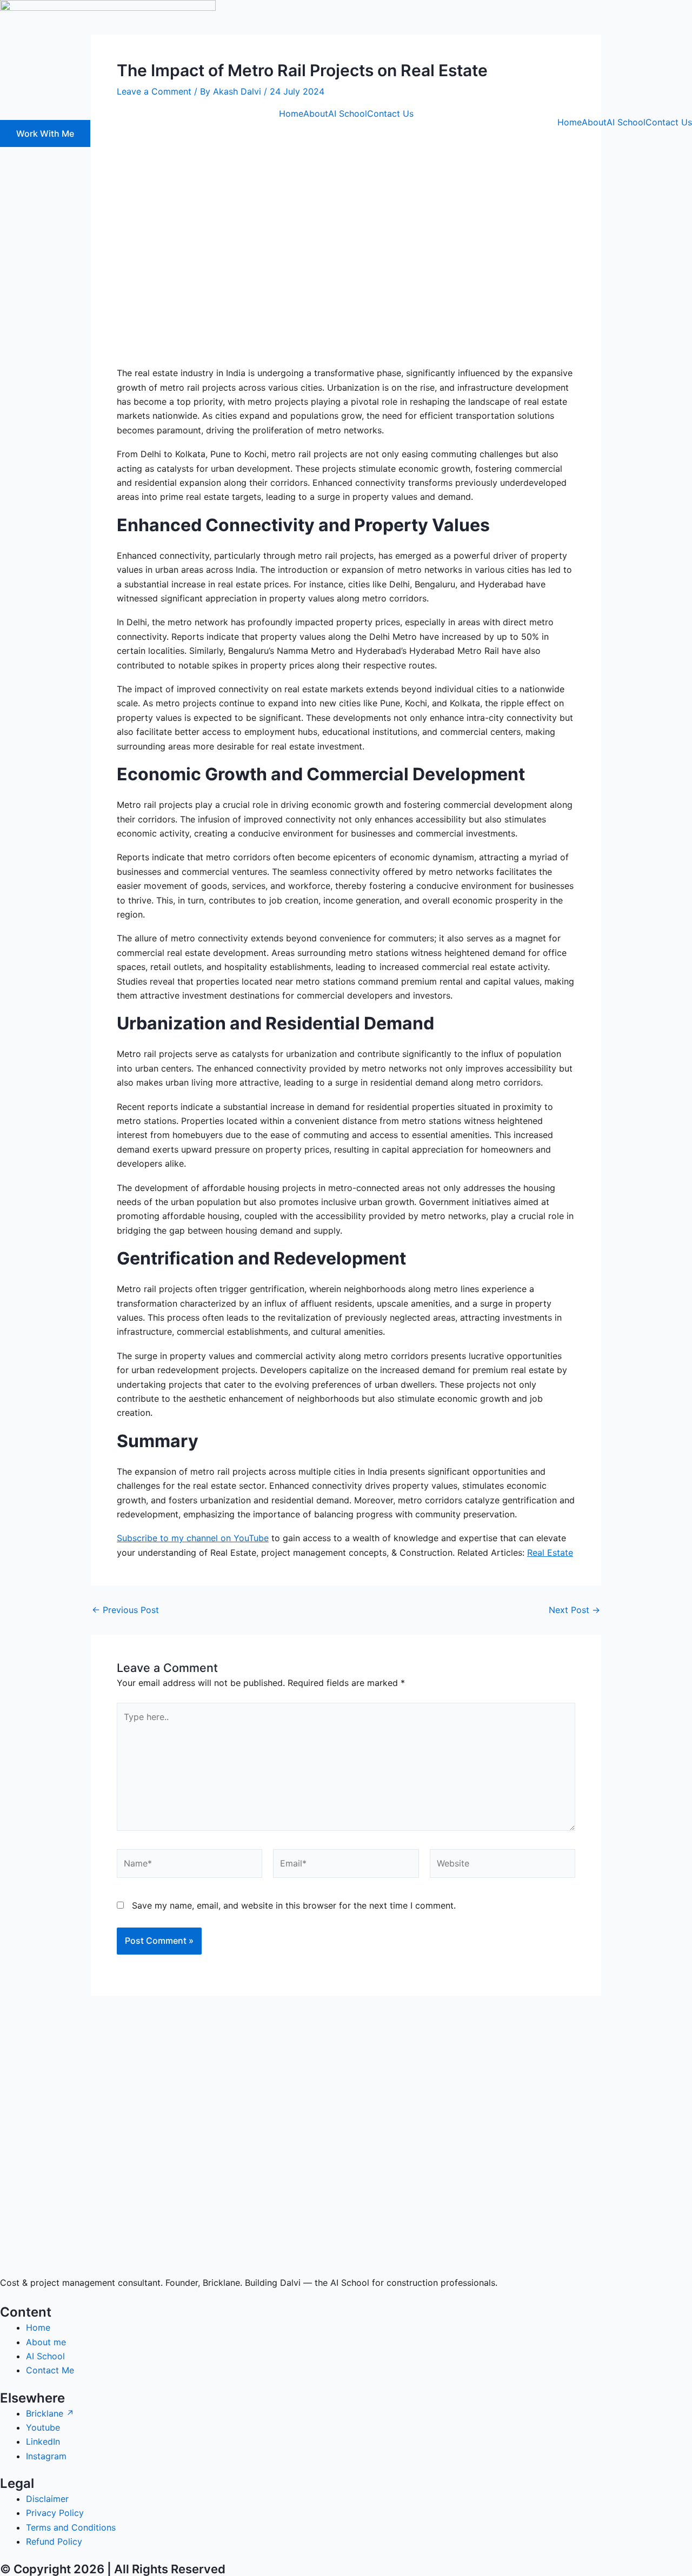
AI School (348, 113)
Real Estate (550, 1553)
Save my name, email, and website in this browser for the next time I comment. (294, 1905)
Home (291, 113)
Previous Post (125, 1610)
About (316, 113)
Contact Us (390, 113)
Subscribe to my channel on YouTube (193, 1538)
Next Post (574, 1610)
